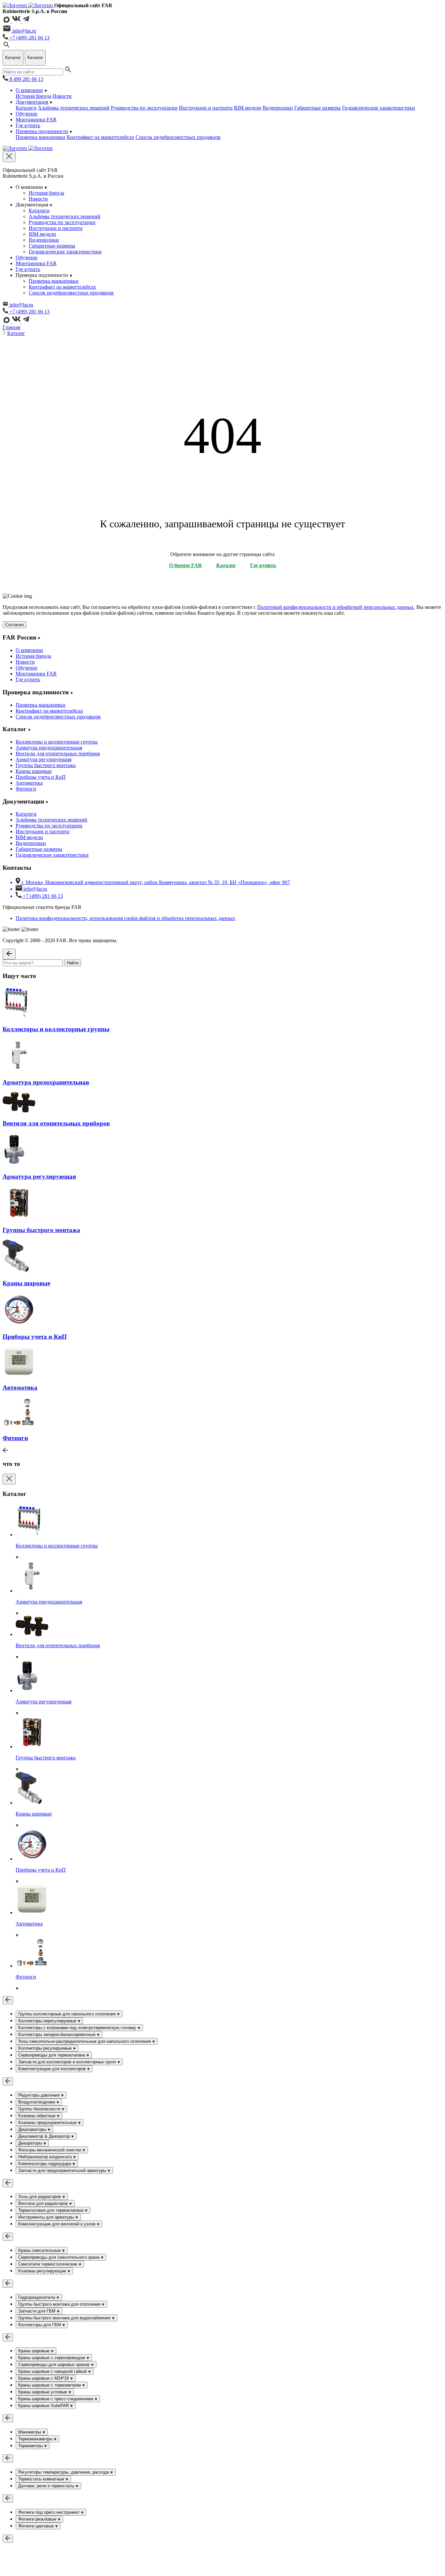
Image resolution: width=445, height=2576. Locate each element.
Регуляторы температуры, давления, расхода (64, 2472)
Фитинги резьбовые (38, 2519)
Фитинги (26, 789)
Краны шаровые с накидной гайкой (53, 2371)
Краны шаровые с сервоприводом (52, 2358)
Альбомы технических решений (74, 108)
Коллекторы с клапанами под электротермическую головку (78, 2028)
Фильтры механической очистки (50, 2150)
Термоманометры (36, 2439)
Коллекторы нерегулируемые (48, 2021)
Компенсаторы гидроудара (45, 2164)
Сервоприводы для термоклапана (52, 2055)
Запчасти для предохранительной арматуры (63, 2170)
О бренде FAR (186, 565)
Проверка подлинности (42, 131)
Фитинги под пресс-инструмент (50, 2512)
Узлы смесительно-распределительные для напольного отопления (85, 2041)
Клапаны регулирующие (43, 2271)
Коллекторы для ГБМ (40, 2325)
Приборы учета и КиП (41, 777)
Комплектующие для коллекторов (53, 2069)
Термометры (31, 2446)
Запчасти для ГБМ (37, 2311)
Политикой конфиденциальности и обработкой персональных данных (335, 607)
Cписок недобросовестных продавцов (178, 137)
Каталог (16, 333)
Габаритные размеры (317, 108)
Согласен (14, 625)
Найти (73, 963)
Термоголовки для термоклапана (51, 2210)
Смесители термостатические (48, 2264)
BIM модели (248, 108)
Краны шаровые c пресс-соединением (56, 2399)
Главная (11, 327)
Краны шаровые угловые (43, 2392)
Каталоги (26, 108)
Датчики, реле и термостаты (47, 2486)
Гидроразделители (37, 2297)
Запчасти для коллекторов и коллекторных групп (68, 2062)
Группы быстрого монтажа (46, 765)
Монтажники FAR (36, 120)
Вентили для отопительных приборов (58, 753)
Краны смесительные (40, 2250)
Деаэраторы (31, 2143)
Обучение (27, 114)
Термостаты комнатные (42, 2479)
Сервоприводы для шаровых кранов (55, 2365)
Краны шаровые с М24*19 (44, 2378)
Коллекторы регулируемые (46, 2048)
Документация (32, 102)
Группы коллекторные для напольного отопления (68, 2014)
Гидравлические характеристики (379, 108)
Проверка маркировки (41, 137)
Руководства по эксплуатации (144, 108)
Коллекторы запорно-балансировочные (57, 2034)
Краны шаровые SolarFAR (44, 2406)
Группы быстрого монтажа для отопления (60, 2304)
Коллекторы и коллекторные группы (57, 742)
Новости (62, 96)
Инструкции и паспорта (206, 108)
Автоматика (29, 783)
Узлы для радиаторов (40, 2197)
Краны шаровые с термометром (50, 2385)
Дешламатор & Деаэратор (45, 2136)
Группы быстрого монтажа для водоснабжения (65, 2318)
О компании (29, 90)
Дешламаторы (33, 2129)
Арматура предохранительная (49, 748)
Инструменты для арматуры (47, 2217)
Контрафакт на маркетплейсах (100, 137)
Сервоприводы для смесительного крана (59, 2257)
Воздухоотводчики (37, 2102)
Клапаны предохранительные (48, 2123)
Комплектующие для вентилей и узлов (57, 2224)
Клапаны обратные (37, 2116)
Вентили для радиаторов (44, 2203)
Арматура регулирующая (43, 759)
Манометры (30, 2432)
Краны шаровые (34, 771)
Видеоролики (278, 108)
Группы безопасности (40, 2109)
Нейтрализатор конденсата (46, 2157)
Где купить (28, 125)
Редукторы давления (40, 2095)
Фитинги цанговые (37, 2526)
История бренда (33, 96)
